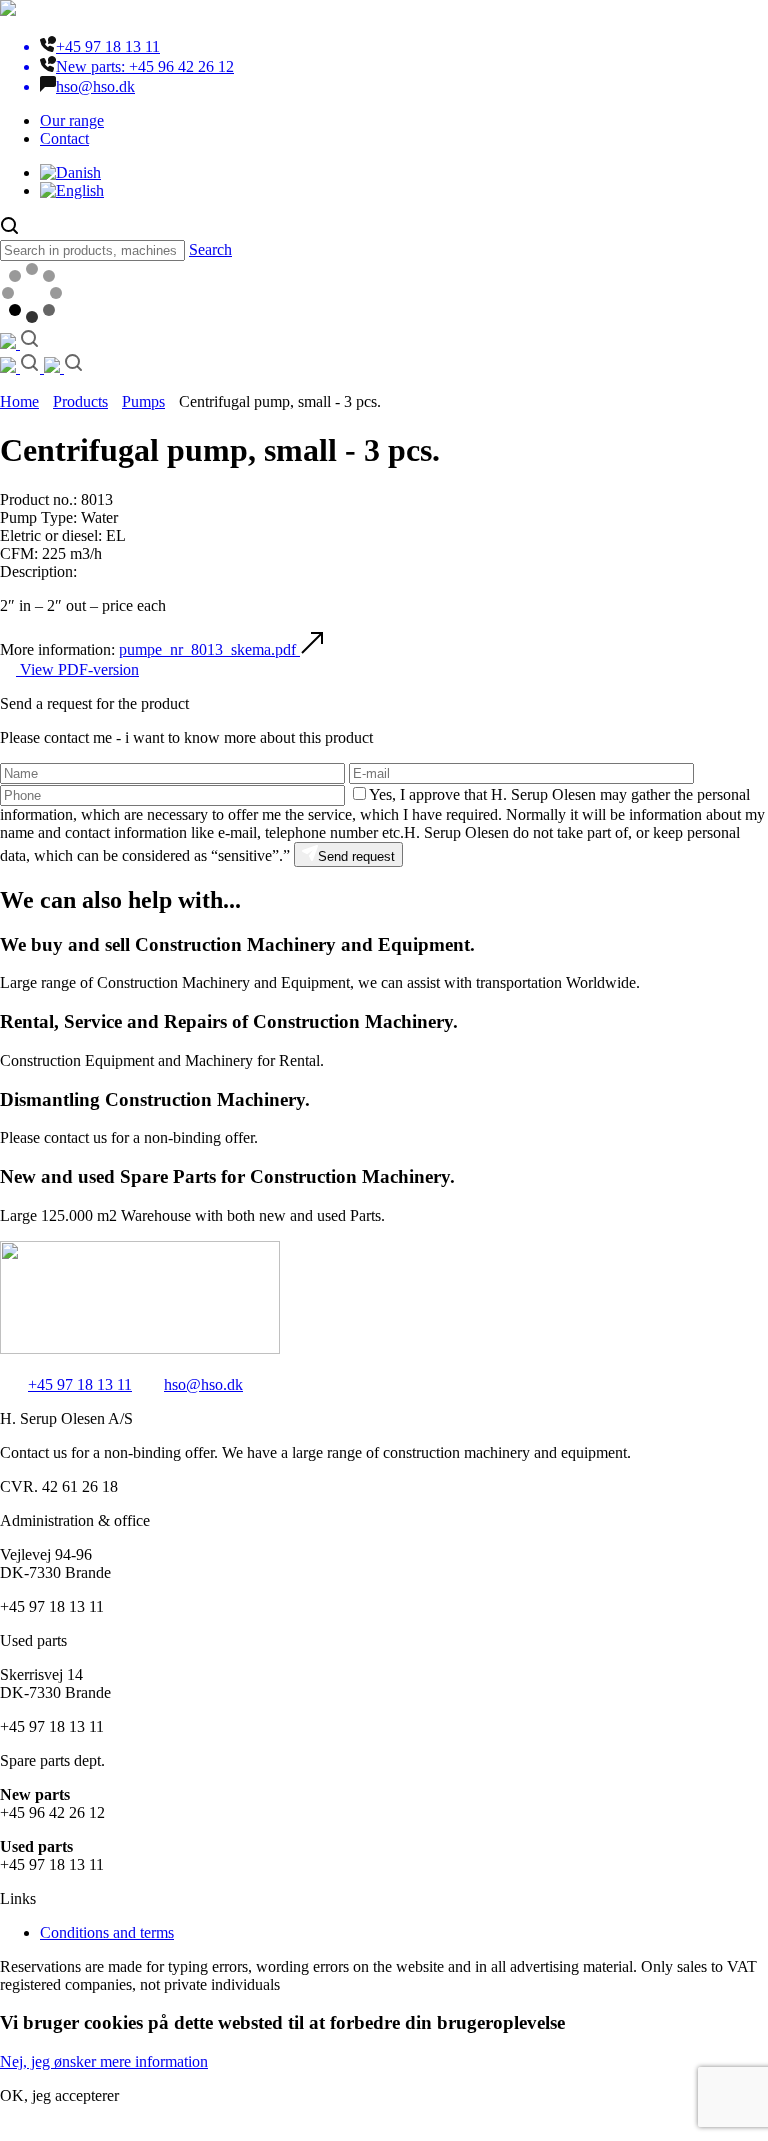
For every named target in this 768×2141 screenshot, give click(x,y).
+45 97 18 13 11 (80, 1384)
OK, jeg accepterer (59, 2095)
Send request (356, 856)
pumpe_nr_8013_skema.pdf (209, 649)
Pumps (143, 401)
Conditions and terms (107, 1932)
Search (210, 249)
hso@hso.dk (203, 1384)
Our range (72, 120)
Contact (64, 138)
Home (19, 401)
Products (80, 401)
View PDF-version (77, 669)
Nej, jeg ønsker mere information (104, 2061)
